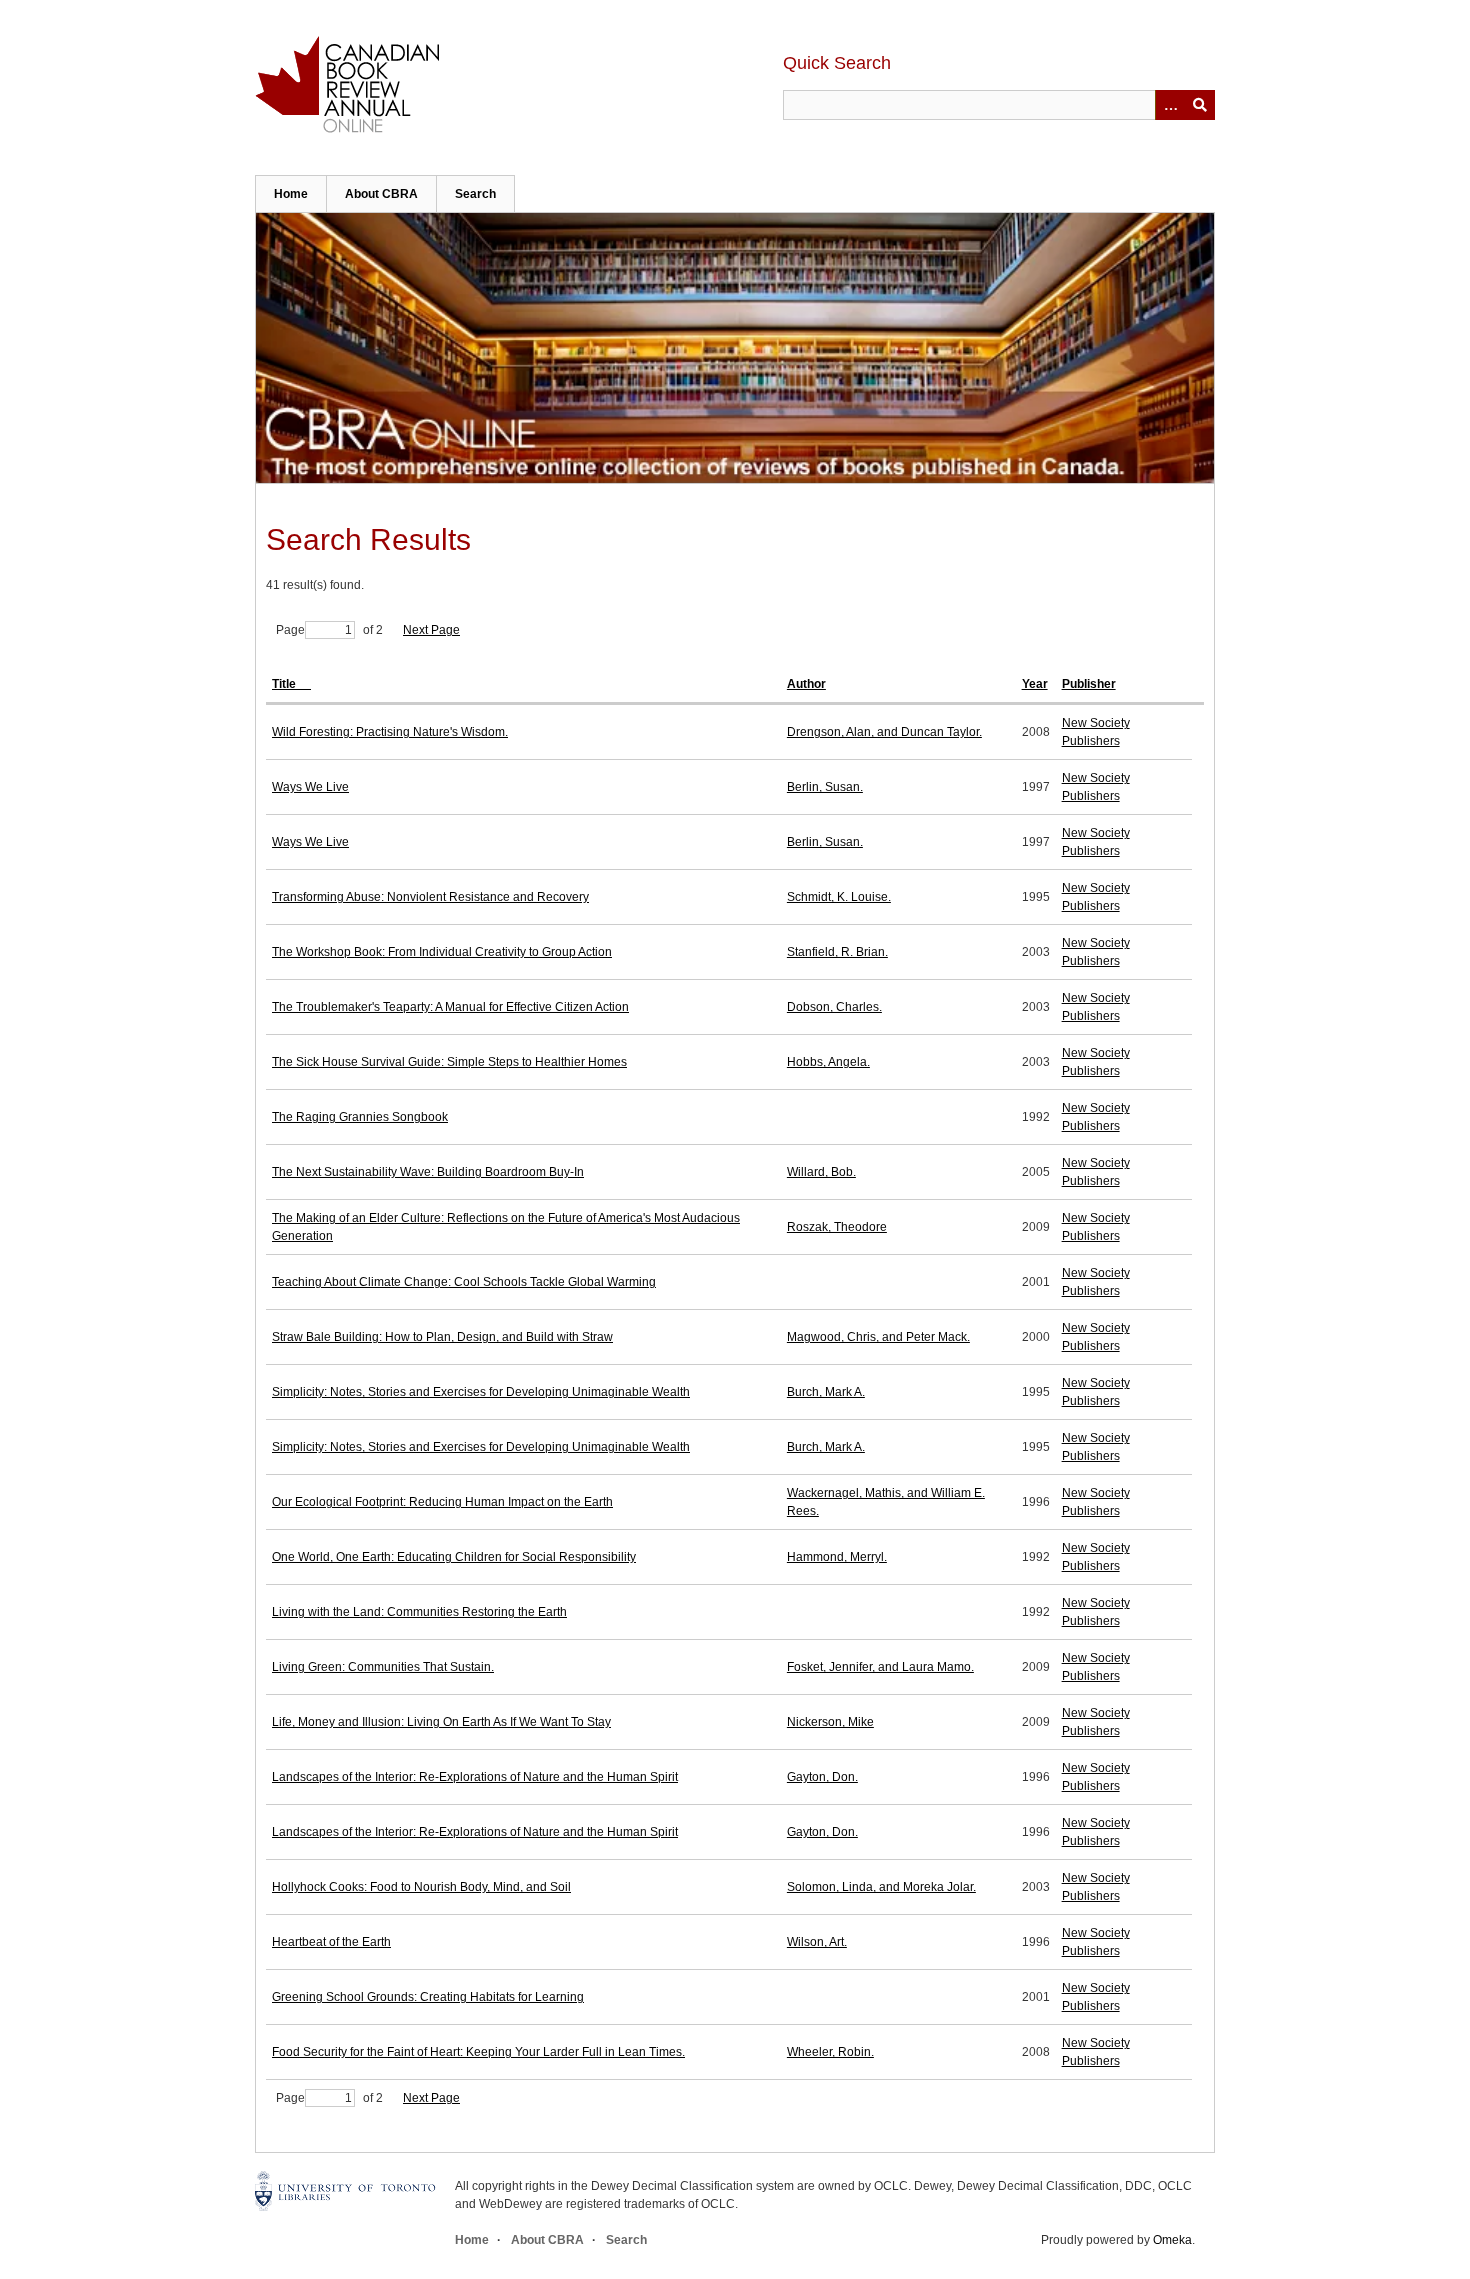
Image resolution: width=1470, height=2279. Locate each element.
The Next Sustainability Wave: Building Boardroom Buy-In (428, 1172)
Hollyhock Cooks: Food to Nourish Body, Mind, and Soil (421, 1887)
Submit (1200, 105)
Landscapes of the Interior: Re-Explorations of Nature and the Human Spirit (475, 1777)
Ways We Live (310, 787)
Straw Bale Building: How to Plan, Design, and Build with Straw (442, 1337)
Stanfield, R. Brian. (837, 952)
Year (1035, 684)
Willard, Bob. (821, 1172)
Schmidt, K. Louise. (839, 897)
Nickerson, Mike (830, 1722)
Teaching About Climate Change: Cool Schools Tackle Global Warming (464, 1282)
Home (291, 194)
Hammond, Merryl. (837, 1557)
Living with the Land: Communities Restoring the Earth (419, 1612)
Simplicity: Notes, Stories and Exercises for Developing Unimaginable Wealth (481, 1392)
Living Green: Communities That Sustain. (383, 1667)
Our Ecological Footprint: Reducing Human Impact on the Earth (442, 1502)
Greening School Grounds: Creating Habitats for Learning (428, 1997)
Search (475, 194)
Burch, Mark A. (826, 1392)
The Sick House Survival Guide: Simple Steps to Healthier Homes (449, 1062)
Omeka (1172, 2240)
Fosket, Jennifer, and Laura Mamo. (880, 1667)
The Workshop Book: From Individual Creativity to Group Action (442, 952)
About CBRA (381, 194)
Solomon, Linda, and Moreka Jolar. (881, 1887)
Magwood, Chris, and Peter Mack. (878, 1337)
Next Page (431, 630)
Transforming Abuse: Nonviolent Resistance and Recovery (430, 897)
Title (285, 684)
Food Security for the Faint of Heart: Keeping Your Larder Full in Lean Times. (478, 2052)
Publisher (1089, 684)
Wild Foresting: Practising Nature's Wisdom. (390, 732)
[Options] (1170, 105)
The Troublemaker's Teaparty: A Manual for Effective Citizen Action (450, 1007)
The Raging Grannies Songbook (360, 1117)
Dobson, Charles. (834, 1007)
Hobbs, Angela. (828, 1062)
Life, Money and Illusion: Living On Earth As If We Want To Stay (441, 1722)
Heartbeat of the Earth (331, 1942)
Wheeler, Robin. (830, 2052)
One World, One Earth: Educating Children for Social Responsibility (454, 1557)
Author (806, 684)
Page (290, 630)
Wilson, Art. (817, 1942)
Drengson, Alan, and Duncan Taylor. (884, 732)
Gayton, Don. (822, 1777)
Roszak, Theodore (837, 1227)
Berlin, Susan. (825, 787)
